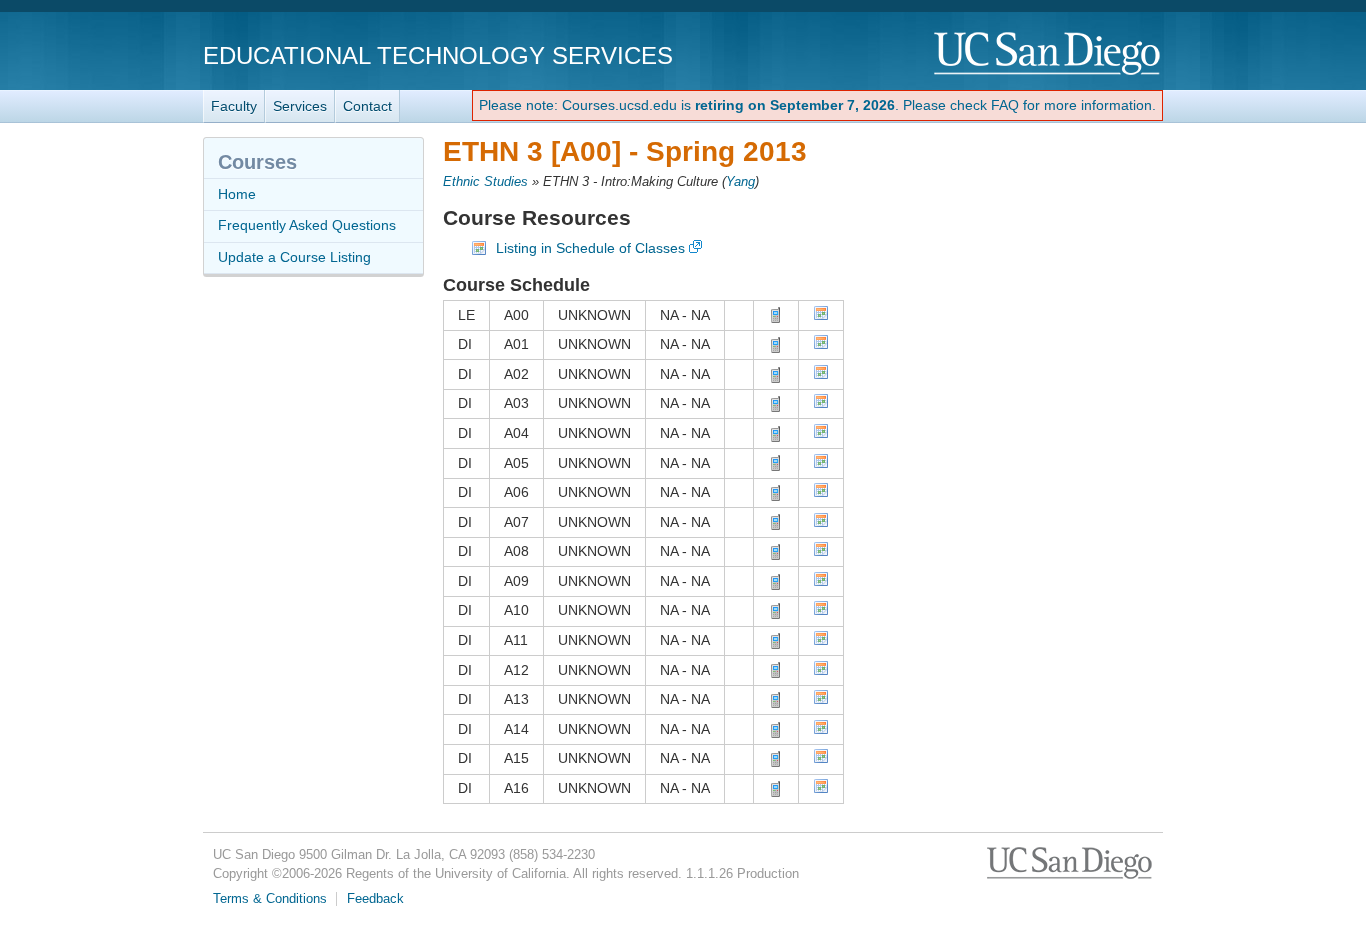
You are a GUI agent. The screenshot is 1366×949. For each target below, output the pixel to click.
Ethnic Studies (485, 182)
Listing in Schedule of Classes (590, 248)
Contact (367, 106)
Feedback (375, 899)
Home (237, 194)
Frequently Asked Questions (307, 225)
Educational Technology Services (438, 55)
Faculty (234, 106)
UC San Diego (1048, 54)
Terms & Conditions (270, 899)
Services (300, 106)
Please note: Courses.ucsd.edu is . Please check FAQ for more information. (817, 105)
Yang (740, 182)
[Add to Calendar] (821, 316)
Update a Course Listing (294, 257)
